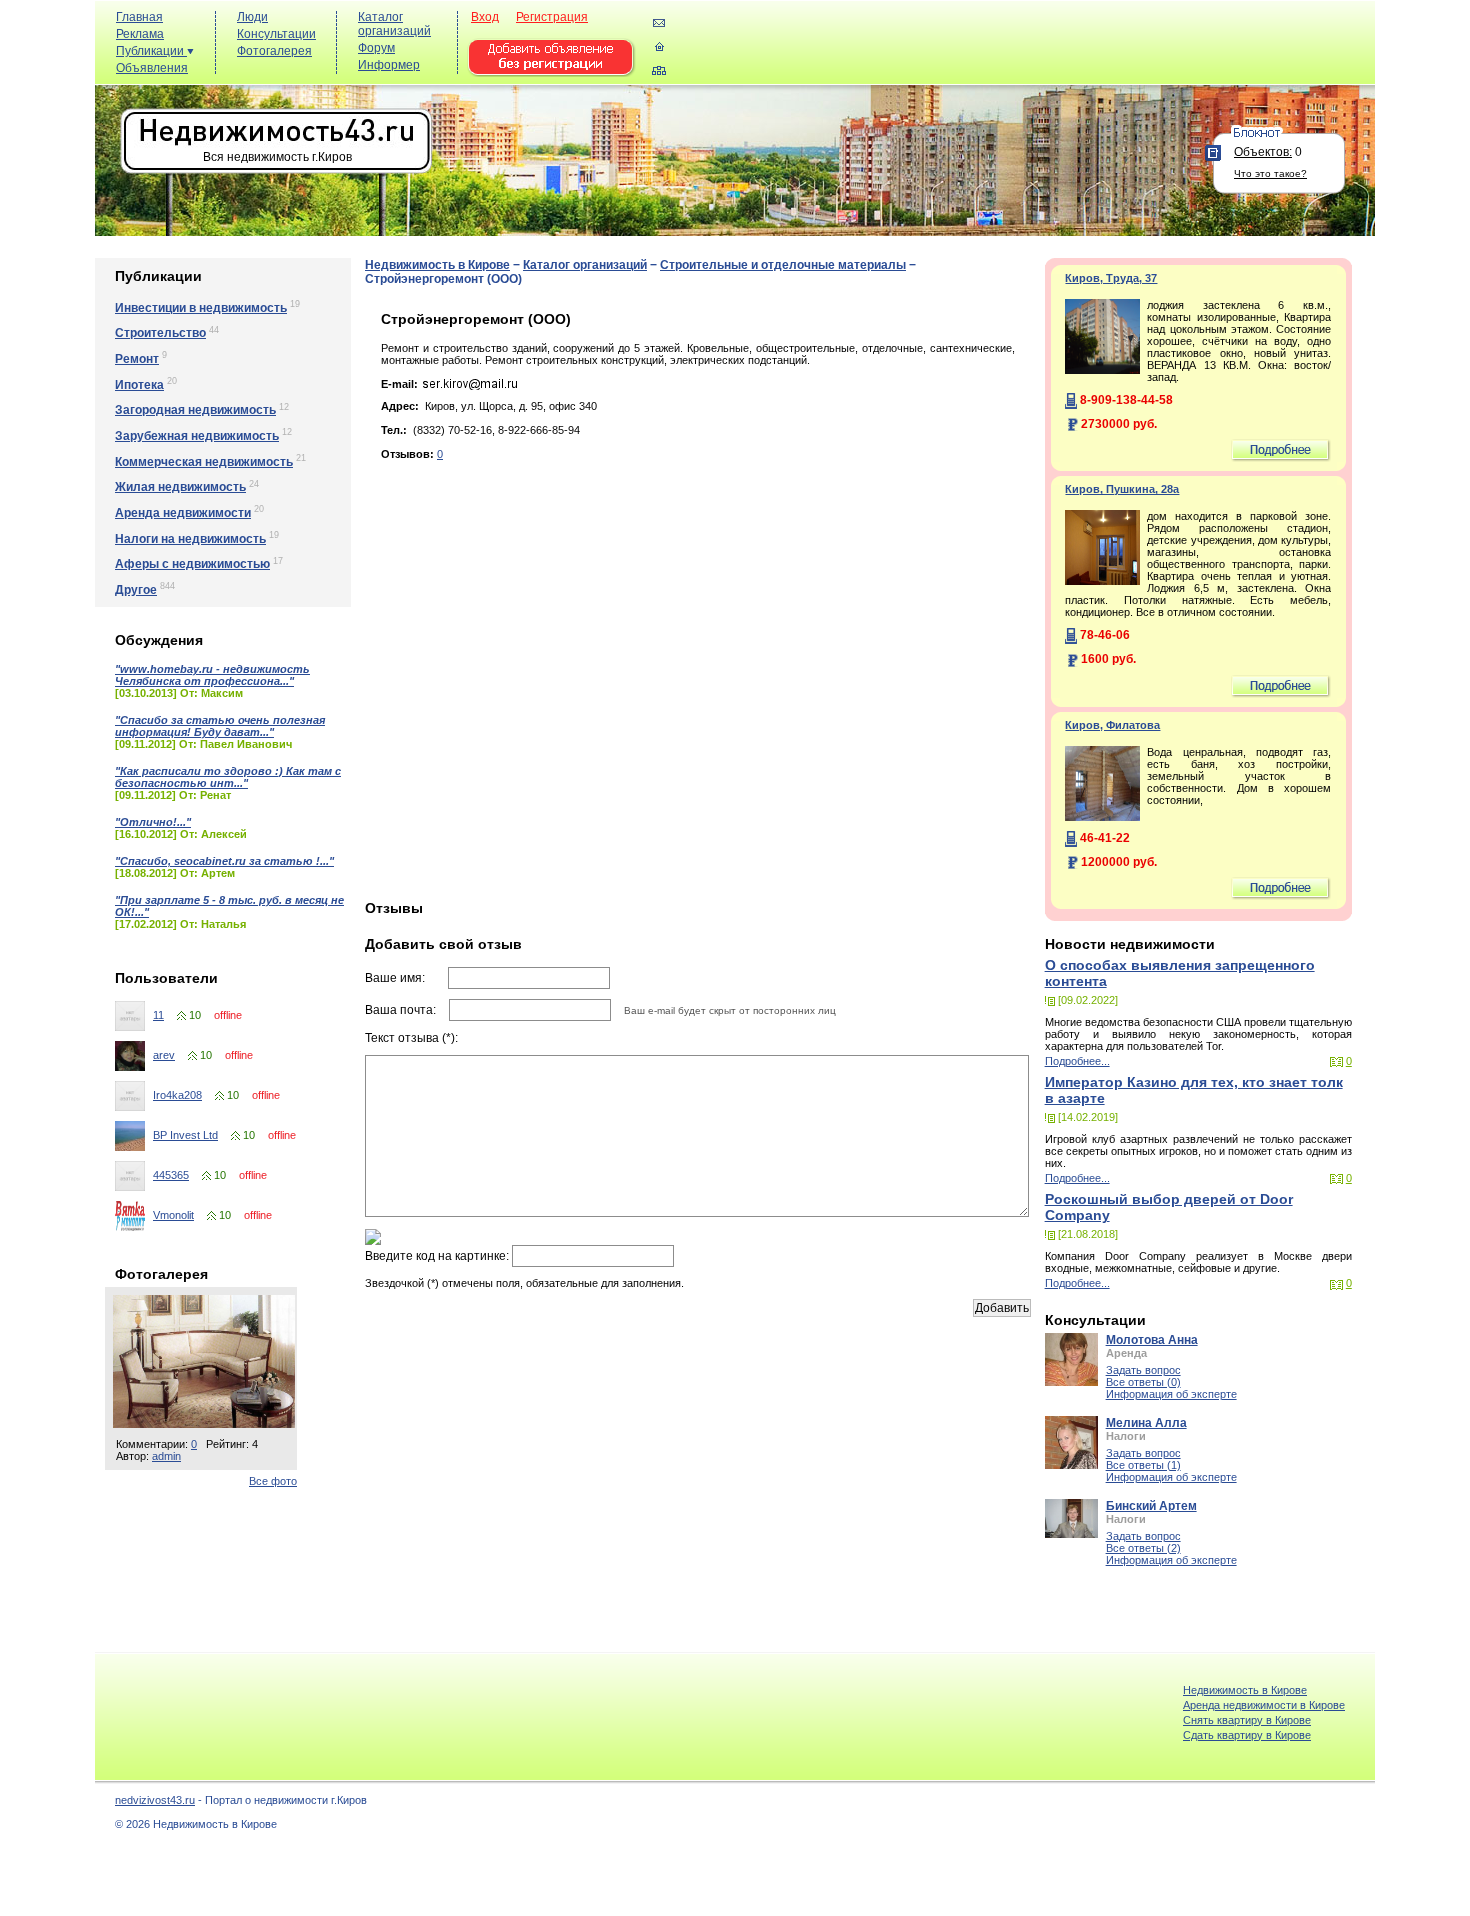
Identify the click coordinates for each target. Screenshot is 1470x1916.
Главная (139, 17)
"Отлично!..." (153, 822)
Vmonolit (173, 1215)
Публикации (151, 51)
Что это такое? (1270, 173)
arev (164, 1055)
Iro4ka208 (177, 1095)
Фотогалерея (274, 51)
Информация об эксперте (1171, 1394)
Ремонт (137, 359)
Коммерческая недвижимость (204, 462)
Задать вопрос (1143, 1370)
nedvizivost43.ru (155, 1800)
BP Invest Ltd (185, 1135)
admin (166, 1456)
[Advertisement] (1005, 51)
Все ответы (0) (1143, 1382)
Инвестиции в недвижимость (201, 308)
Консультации (276, 34)
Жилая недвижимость (180, 487)
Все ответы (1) (1143, 1465)
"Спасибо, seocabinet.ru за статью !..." (224, 861)
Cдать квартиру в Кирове (1247, 1735)
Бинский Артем (1151, 1506)
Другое (136, 590)
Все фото (273, 1481)
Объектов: (1263, 152)
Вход (485, 17)
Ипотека (139, 385)
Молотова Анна (1152, 1340)
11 (158, 1015)
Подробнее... (1077, 1061)
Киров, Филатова (1112, 725)
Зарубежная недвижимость (197, 436)
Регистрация (552, 17)
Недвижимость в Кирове (437, 265)
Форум (376, 48)
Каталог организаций (394, 24)
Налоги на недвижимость (190, 539)
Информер (389, 65)
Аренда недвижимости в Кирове (1264, 1705)
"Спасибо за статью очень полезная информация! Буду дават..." (220, 726)
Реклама (140, 34)
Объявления (152, 68)
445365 (171, 1175)
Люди (252, 17)
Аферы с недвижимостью (192, 564)
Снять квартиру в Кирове (1247, 1720)
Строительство (160, 333)
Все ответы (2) (1143, 1548)
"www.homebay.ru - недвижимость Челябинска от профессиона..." (212, 675)
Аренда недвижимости (183, 513)
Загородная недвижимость (195, 410)
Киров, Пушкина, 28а (1122, 489)
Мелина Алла (1146, 1423)
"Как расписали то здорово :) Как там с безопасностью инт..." (228, 777)
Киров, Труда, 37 (1111, 278)
